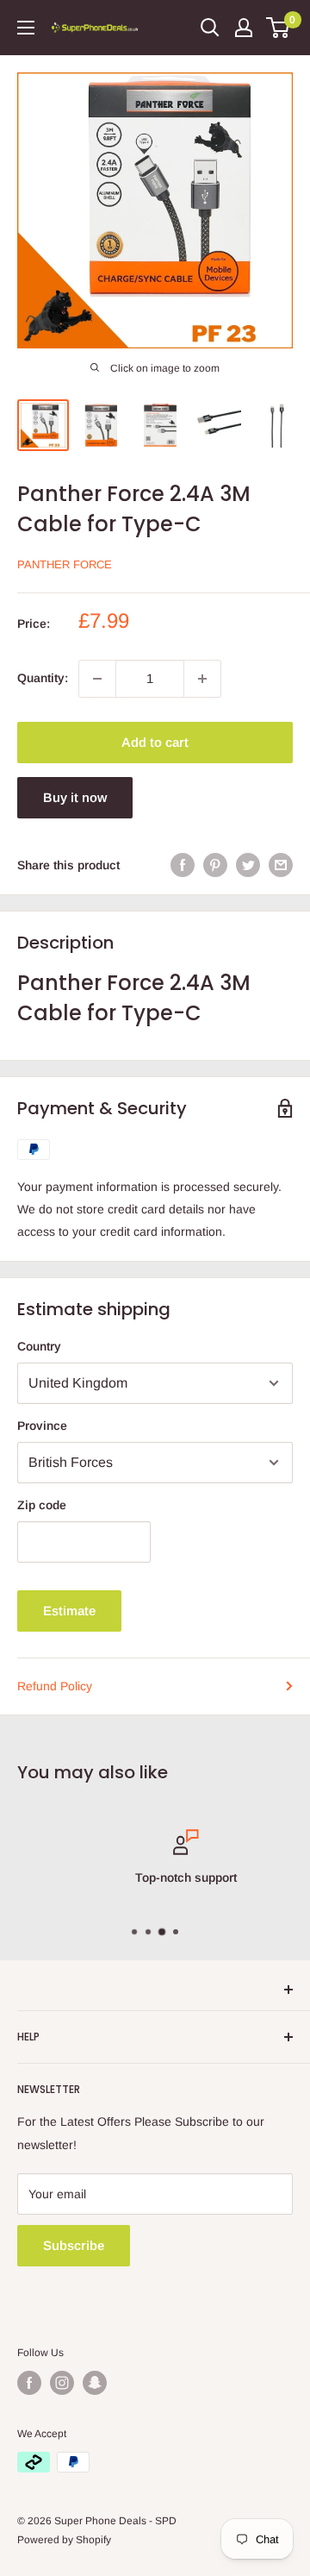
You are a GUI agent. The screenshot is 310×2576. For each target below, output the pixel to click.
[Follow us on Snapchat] (95, 2383)
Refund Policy (55, 1686)
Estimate (69, 1611)
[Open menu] (26, 28)
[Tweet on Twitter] (248, 865)
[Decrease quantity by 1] (97, 679)
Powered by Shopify (64, 2540)
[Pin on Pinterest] (215, 865)
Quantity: (43, 678)
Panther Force (65, 564)
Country (39, 1346)
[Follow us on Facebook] (29, 2383)
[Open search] (210, 28)
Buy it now (75, 797)
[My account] (244, 28)
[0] (279, 28)
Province (42, 1426)
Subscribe (74, 2245)
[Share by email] (281, 865)
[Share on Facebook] (183, 865)
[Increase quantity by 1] (202, 679)
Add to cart (155, 742)
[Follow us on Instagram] (62, 2383)
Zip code (42, 1505)
